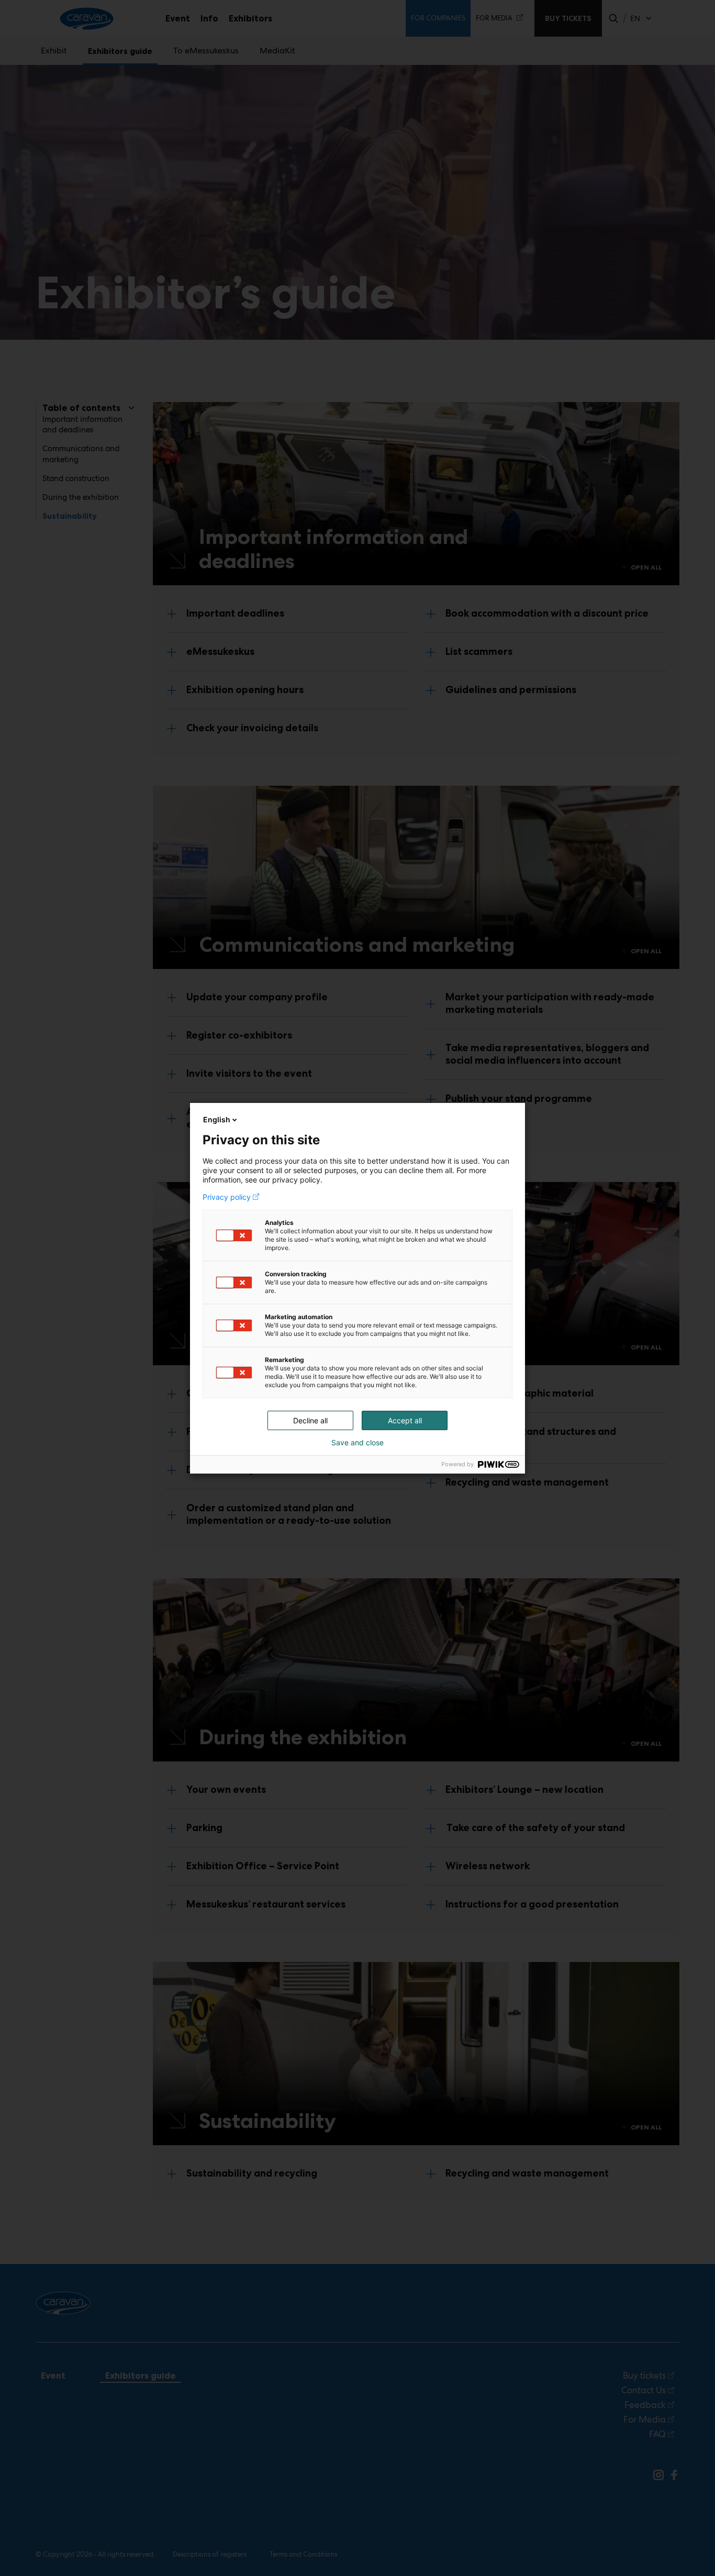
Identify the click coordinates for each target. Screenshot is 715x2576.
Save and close (357, 1443)
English (217, 1119)
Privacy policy (227, 1197)
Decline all (310, 1420)
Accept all (405, 1420)
